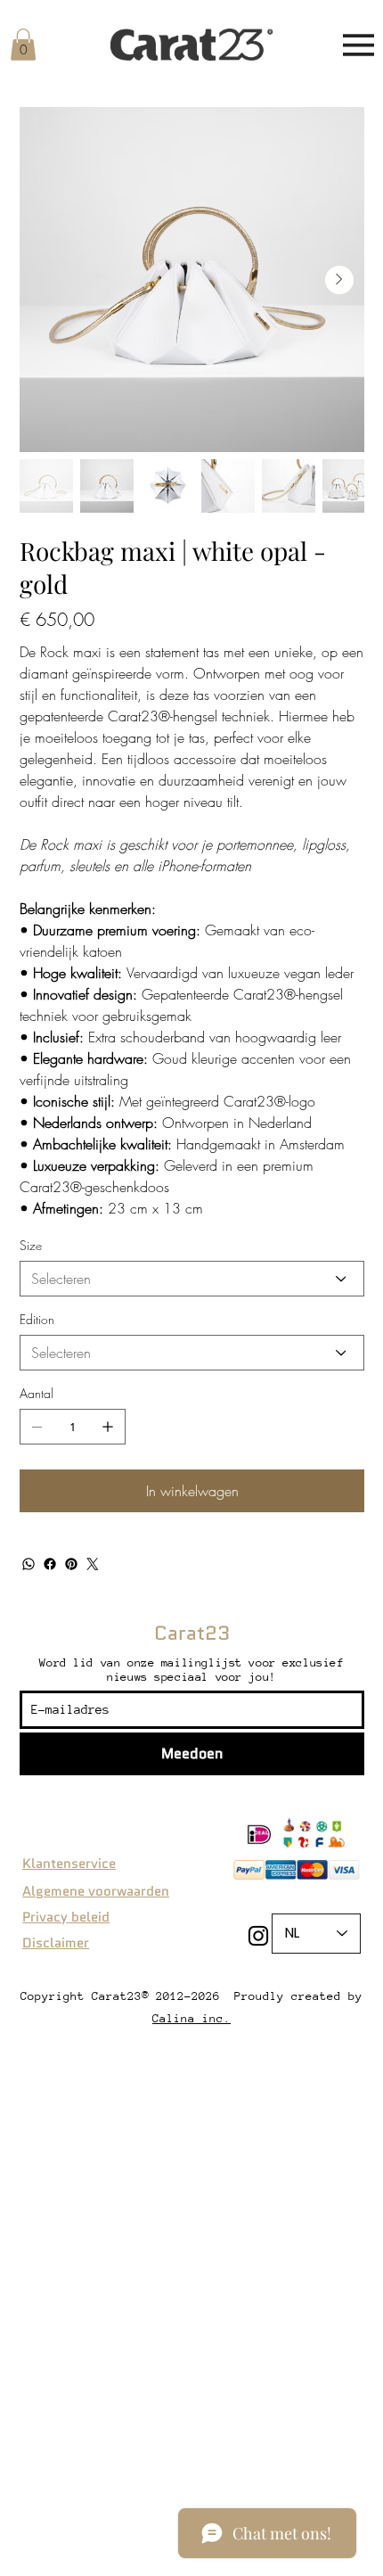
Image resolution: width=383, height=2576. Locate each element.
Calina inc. (191, 2018)
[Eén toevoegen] (108, 1427)
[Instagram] (258, 1936)
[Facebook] (50, 1564)
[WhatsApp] (29, 1564)
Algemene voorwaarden (96, 1891)
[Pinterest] (71, 1564)
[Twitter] (93, 1564)
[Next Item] (339, 280)
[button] (23, 45)
